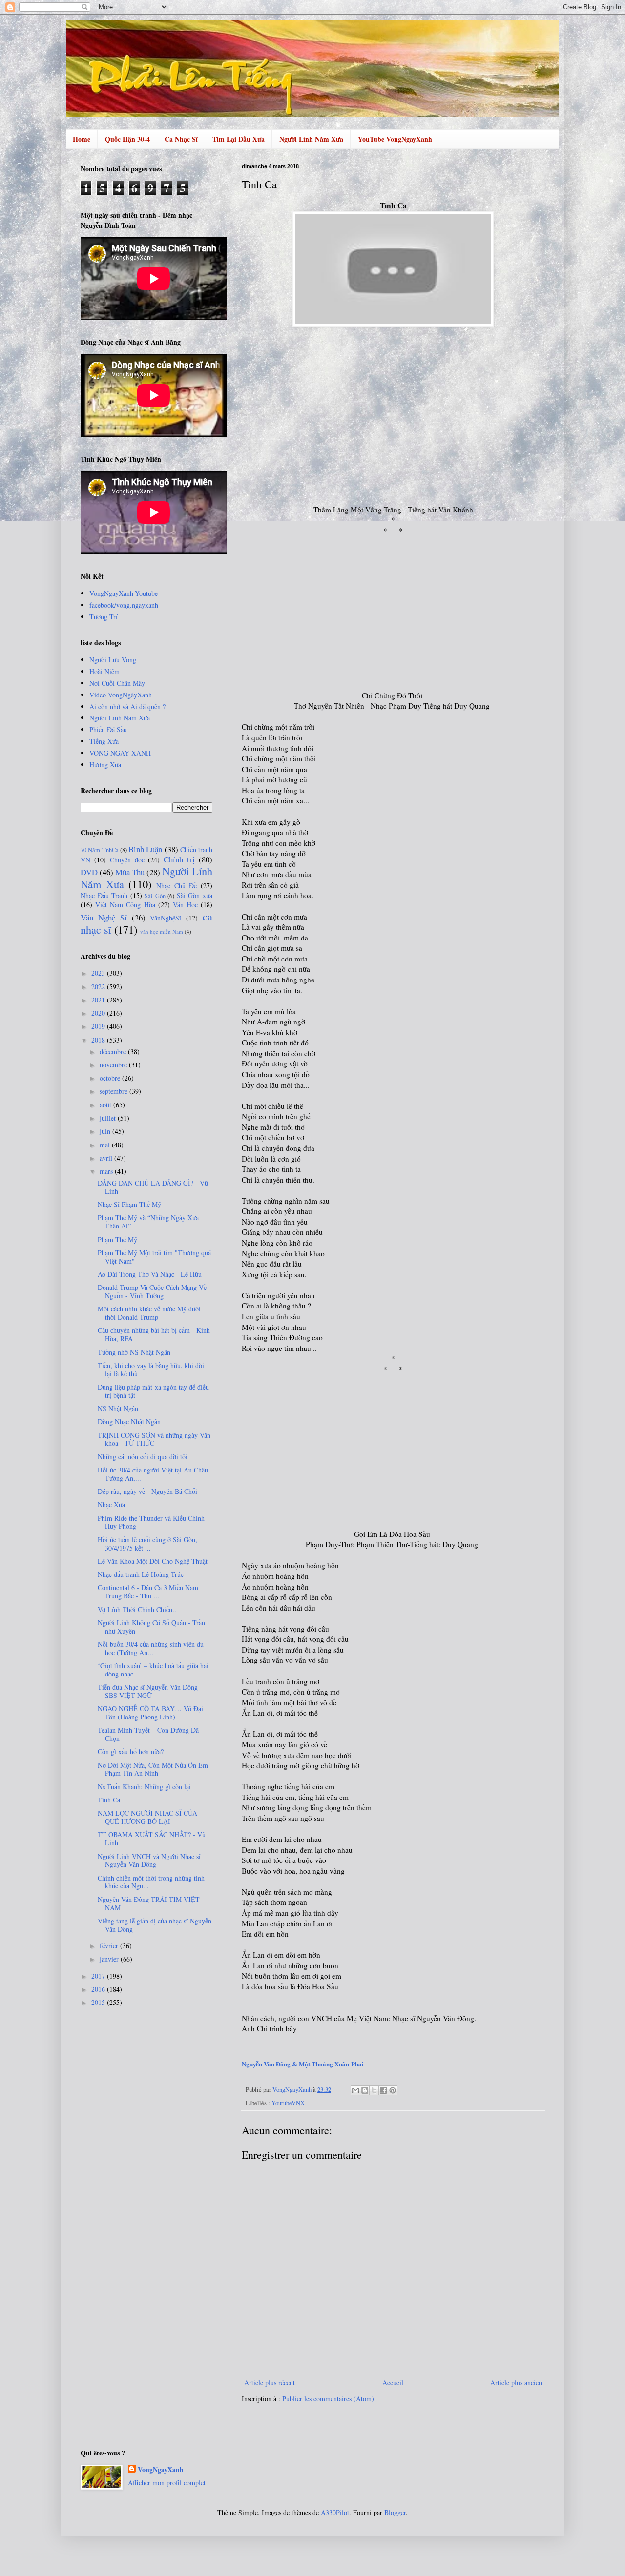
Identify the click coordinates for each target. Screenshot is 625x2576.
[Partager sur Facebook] (383, 2090)
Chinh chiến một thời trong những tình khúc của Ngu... (151, 1882)
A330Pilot (335, 2512)
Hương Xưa (105, 765)
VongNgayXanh (161, 2470)
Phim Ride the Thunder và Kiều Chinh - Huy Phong (153, 1522)
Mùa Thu (130, 872)
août (106, 1105)
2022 (99, 987)
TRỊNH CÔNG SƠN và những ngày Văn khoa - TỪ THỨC (154, 1439)
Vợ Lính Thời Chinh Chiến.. (137, 1609)
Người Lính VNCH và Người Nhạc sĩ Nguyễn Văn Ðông (149, 1860)
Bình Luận (145, 849)
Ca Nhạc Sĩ (181, 139)
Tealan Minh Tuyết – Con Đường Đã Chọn (148, 1734)
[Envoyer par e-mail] (355, 2090)
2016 (99, 1989)
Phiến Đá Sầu (108, 729)
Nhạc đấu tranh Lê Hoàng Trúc (141, 1574)
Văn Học (185, 905)
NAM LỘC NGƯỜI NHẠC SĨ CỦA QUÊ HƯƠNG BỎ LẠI (147, 1817)
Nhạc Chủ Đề (177, 886)
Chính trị (179, 859)
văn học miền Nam (162, 931)
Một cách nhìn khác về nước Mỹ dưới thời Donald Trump (149, 1313)
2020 (99, 1013)
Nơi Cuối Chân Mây (117, 683)
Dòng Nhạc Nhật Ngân (129, 1421)
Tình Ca (109, 1800)
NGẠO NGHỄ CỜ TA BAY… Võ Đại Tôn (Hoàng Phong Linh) (150, 1713)
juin (106, 1131)
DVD (89, 872)
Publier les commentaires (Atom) (328, 2399)
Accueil (393, 2382)
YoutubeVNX (288, 2103)
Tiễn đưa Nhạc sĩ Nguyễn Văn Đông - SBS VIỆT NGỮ (150, 1691)
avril (107, 1158)
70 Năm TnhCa (100, 850)
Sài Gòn (155, 896)
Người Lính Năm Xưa (311, 139)
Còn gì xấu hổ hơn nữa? (131, 1751)
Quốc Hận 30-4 (127, 139)
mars (107, 1171)
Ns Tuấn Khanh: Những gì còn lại (144, 1787)
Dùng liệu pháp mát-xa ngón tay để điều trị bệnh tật (153, 1391)
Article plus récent (270, 2382)
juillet (109, 1118)
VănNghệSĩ (166, 918)
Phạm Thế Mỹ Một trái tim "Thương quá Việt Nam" (154, 1257)
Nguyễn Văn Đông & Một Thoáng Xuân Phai (303, 2064)
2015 (99, 2002)
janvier (110, 1959)
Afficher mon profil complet (167, 2483)
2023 (99, 973)
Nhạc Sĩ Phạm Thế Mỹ (129, 1204)
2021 (99, 1000)
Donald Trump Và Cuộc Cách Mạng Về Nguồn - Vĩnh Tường (152, 1291)
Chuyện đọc (127, 860)
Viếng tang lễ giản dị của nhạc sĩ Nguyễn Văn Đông (155, 1925)
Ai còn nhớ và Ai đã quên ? (127, 706)
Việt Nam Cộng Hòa (125, 905)
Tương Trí (104, 617)
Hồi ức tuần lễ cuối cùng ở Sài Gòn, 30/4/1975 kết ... (147, 1544)
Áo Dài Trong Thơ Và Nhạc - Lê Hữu (150, 1274)
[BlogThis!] (365, 2090)
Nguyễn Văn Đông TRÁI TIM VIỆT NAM (149, 1903)
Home (82, 139)
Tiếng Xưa (104, 741)
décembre (114, 1052)
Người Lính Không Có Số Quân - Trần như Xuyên (151, 1627)
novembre (114, 1065)
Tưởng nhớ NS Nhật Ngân (134, 1352)
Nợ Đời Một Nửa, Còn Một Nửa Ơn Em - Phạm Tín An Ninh (155, 1769)
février (110, 1946)
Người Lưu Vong (113, 660)
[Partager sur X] (374, 2090)
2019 (99, 1026)
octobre (111, 1078)
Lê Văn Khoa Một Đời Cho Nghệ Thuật (153, 1561)
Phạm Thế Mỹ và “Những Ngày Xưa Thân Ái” (148, 1222)
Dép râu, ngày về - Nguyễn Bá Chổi (147, 1491)
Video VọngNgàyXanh (121, 695)
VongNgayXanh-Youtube (124, 593)
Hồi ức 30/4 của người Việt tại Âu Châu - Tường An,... (155, 1474)
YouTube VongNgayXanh (395, 139)
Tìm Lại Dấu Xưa (239, 139)
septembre (115, 1091)
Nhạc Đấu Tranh (104, 895)
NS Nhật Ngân (118, 1408)
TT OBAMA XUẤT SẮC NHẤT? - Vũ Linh (152, 1839)
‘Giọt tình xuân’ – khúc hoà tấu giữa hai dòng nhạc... (153, 1670)
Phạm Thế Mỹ (117, 1239)
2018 (99, 1040)
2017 (99, 1976)
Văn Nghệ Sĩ (104, 917)
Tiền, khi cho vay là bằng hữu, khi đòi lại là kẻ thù (151, 1370)
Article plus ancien (516, 2382)
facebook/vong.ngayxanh (124, 605)
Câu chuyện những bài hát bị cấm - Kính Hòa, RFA (154, 1334)
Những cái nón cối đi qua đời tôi (143, 1457)
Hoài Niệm (104, 671)
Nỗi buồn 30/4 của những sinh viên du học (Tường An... (151, 1648)
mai (106, 1145)
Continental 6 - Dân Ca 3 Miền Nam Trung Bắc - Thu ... (148, 1592)
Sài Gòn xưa (195, 895)
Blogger (395, 2512)
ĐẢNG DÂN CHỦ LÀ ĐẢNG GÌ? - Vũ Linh (153, 1187)
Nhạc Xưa (111, 1504)
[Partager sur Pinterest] (393, 2090)
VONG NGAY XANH (120, 753)
